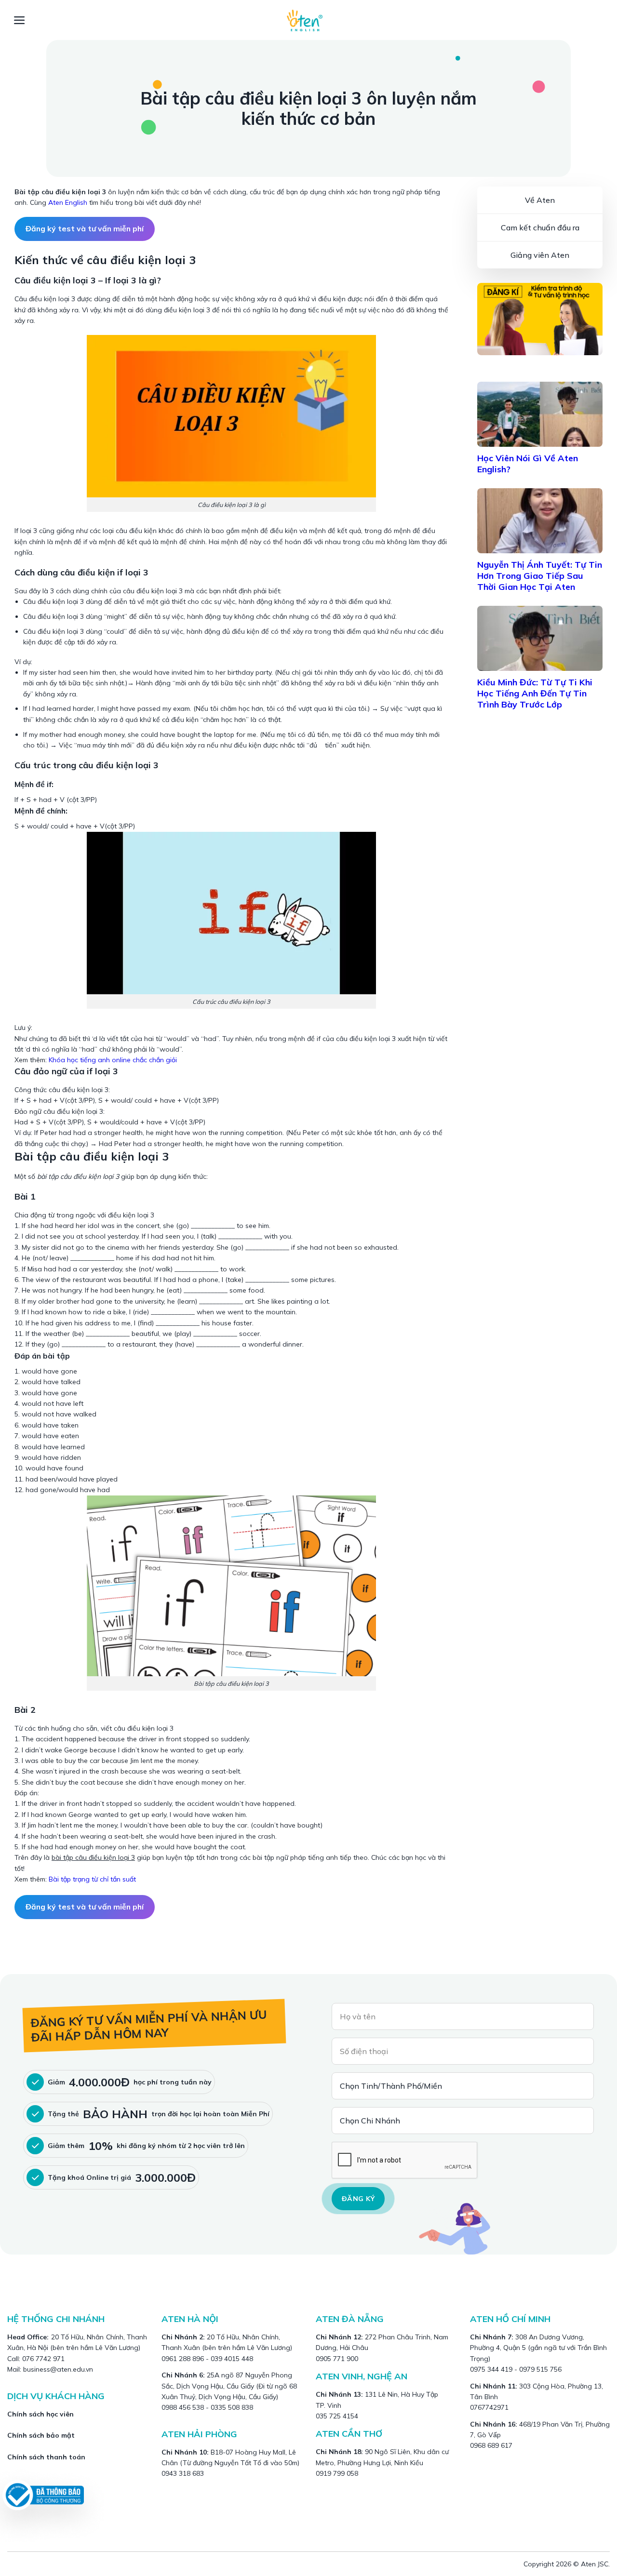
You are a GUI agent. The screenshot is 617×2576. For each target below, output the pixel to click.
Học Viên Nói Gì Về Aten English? (528, 464)
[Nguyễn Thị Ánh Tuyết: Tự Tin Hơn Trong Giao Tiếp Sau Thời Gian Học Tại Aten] (540, 521)
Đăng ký (358, 2199)
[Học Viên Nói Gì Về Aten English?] (540, 414)
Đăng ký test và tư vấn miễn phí (85, 228)
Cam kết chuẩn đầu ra (540, 227)
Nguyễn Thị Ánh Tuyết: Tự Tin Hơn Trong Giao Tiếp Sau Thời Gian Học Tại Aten (540, 576)
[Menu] (20, 20)
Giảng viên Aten (540, 255)
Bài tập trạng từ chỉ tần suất (91, 1879)
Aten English (68, 202)
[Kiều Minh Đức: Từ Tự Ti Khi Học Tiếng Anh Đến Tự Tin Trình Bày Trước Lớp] (540, 638)
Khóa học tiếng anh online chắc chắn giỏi (113, 1060)
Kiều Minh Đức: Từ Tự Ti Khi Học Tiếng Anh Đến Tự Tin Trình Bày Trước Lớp (535, 693)
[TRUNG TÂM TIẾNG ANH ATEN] (308, 20)
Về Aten (540, 200)
